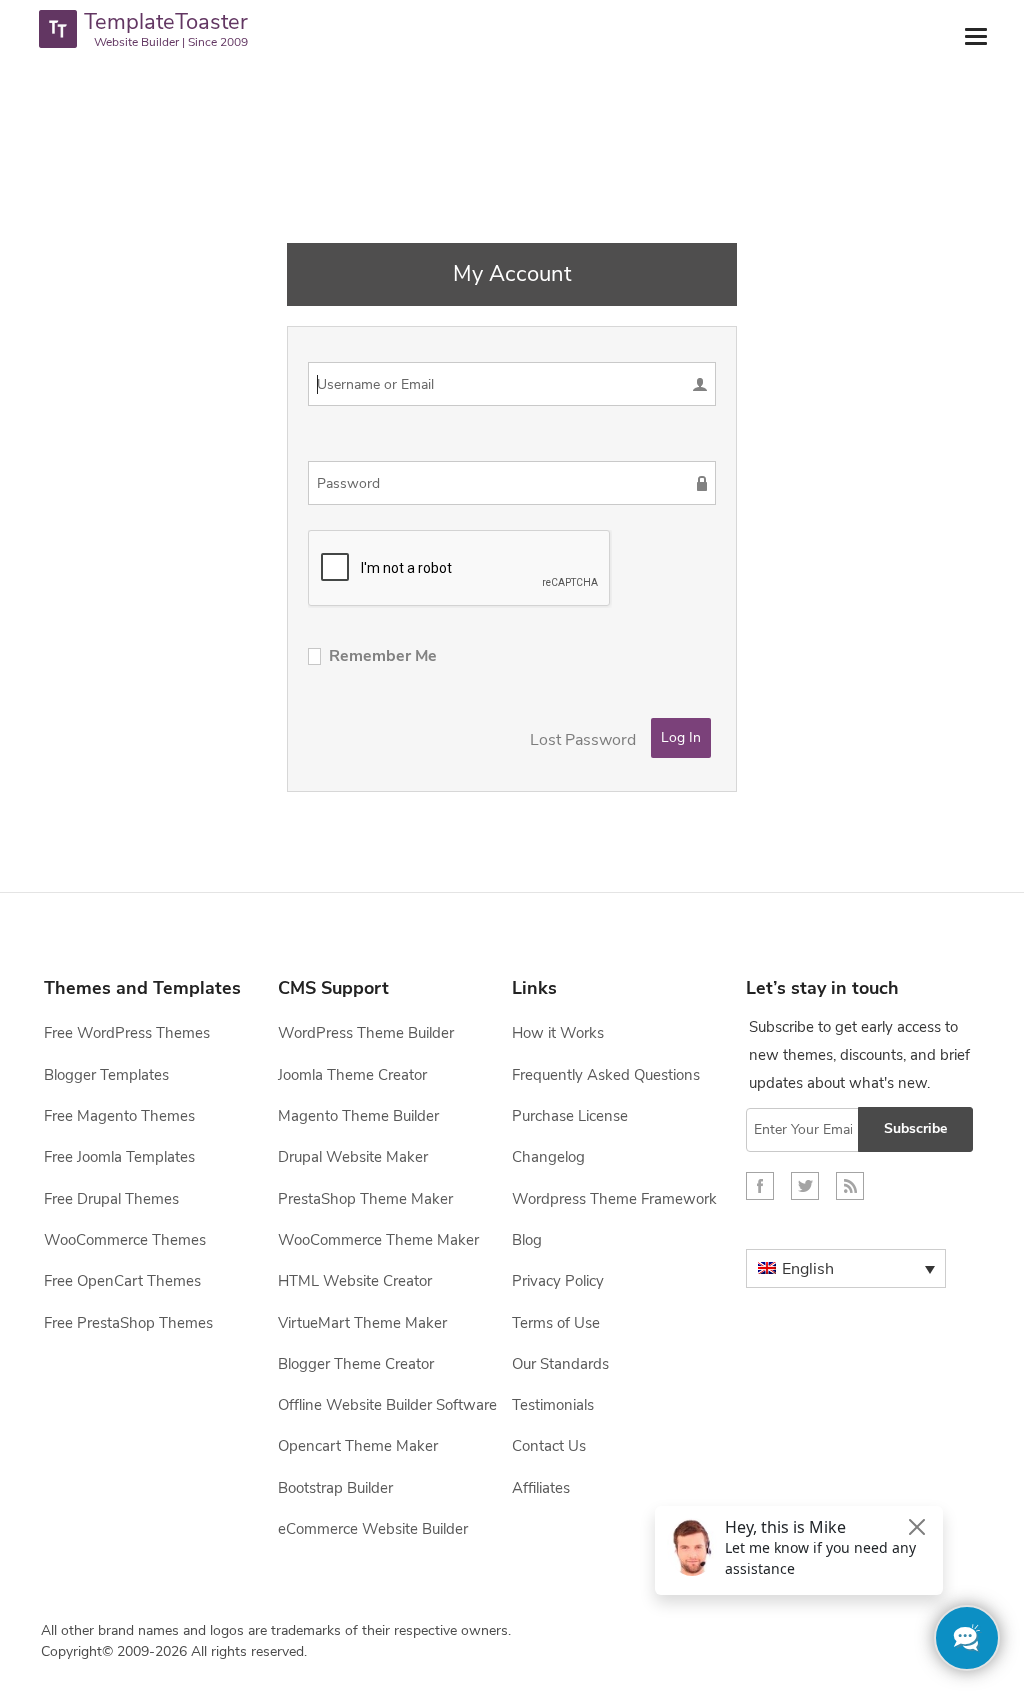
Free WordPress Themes (127, 1033)
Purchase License (570, 1116)
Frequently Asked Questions (606, 1075)
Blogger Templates (106, 1075)
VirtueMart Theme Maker (362, 1323)
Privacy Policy (558, 1281)
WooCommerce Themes (125, 1240)
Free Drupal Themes (111, 1199)
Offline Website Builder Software (387, 1405)
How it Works (558, 1033)
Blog (527, 1240)
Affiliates (541, 1488)
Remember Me (383, 656)
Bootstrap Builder (335, 1488)
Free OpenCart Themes (122, 1281)
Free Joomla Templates (119, 1157)
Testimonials (553, 1405)
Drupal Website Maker (353, 1157)
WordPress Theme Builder (366, 1033)
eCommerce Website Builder (373, 1529)
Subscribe (915, 1128)
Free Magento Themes (119, 1116)
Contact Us (549, 1446)
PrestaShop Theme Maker (365, 1199)
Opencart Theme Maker (358, 1446)
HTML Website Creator (355, 1281)
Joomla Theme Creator (352, 1075)
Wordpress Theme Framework (614, 1199)
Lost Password (583, 740)
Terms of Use (556, 1323)
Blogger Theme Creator (356, 1364)
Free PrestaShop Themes (128, 1323)
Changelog (548, 1157)
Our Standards (560, 1364)
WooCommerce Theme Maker (378, 1240)
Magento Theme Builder (358, 1116)
